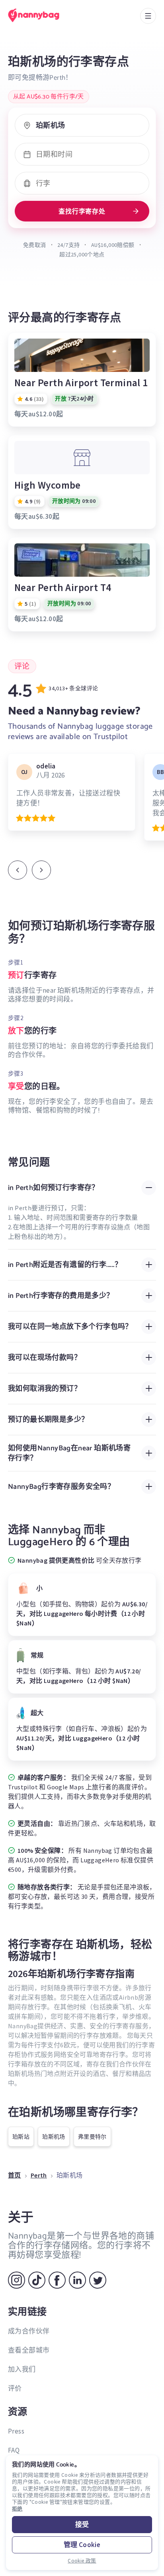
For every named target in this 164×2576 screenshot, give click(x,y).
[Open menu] (148, 16)
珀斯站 (21, 2137)
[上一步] (18, 870)
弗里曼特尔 (92, 2137)
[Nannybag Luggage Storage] (42, 15)
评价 (15, 2388)
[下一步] (41, 870)
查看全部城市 (29, 2350)
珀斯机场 (54, 2137)
